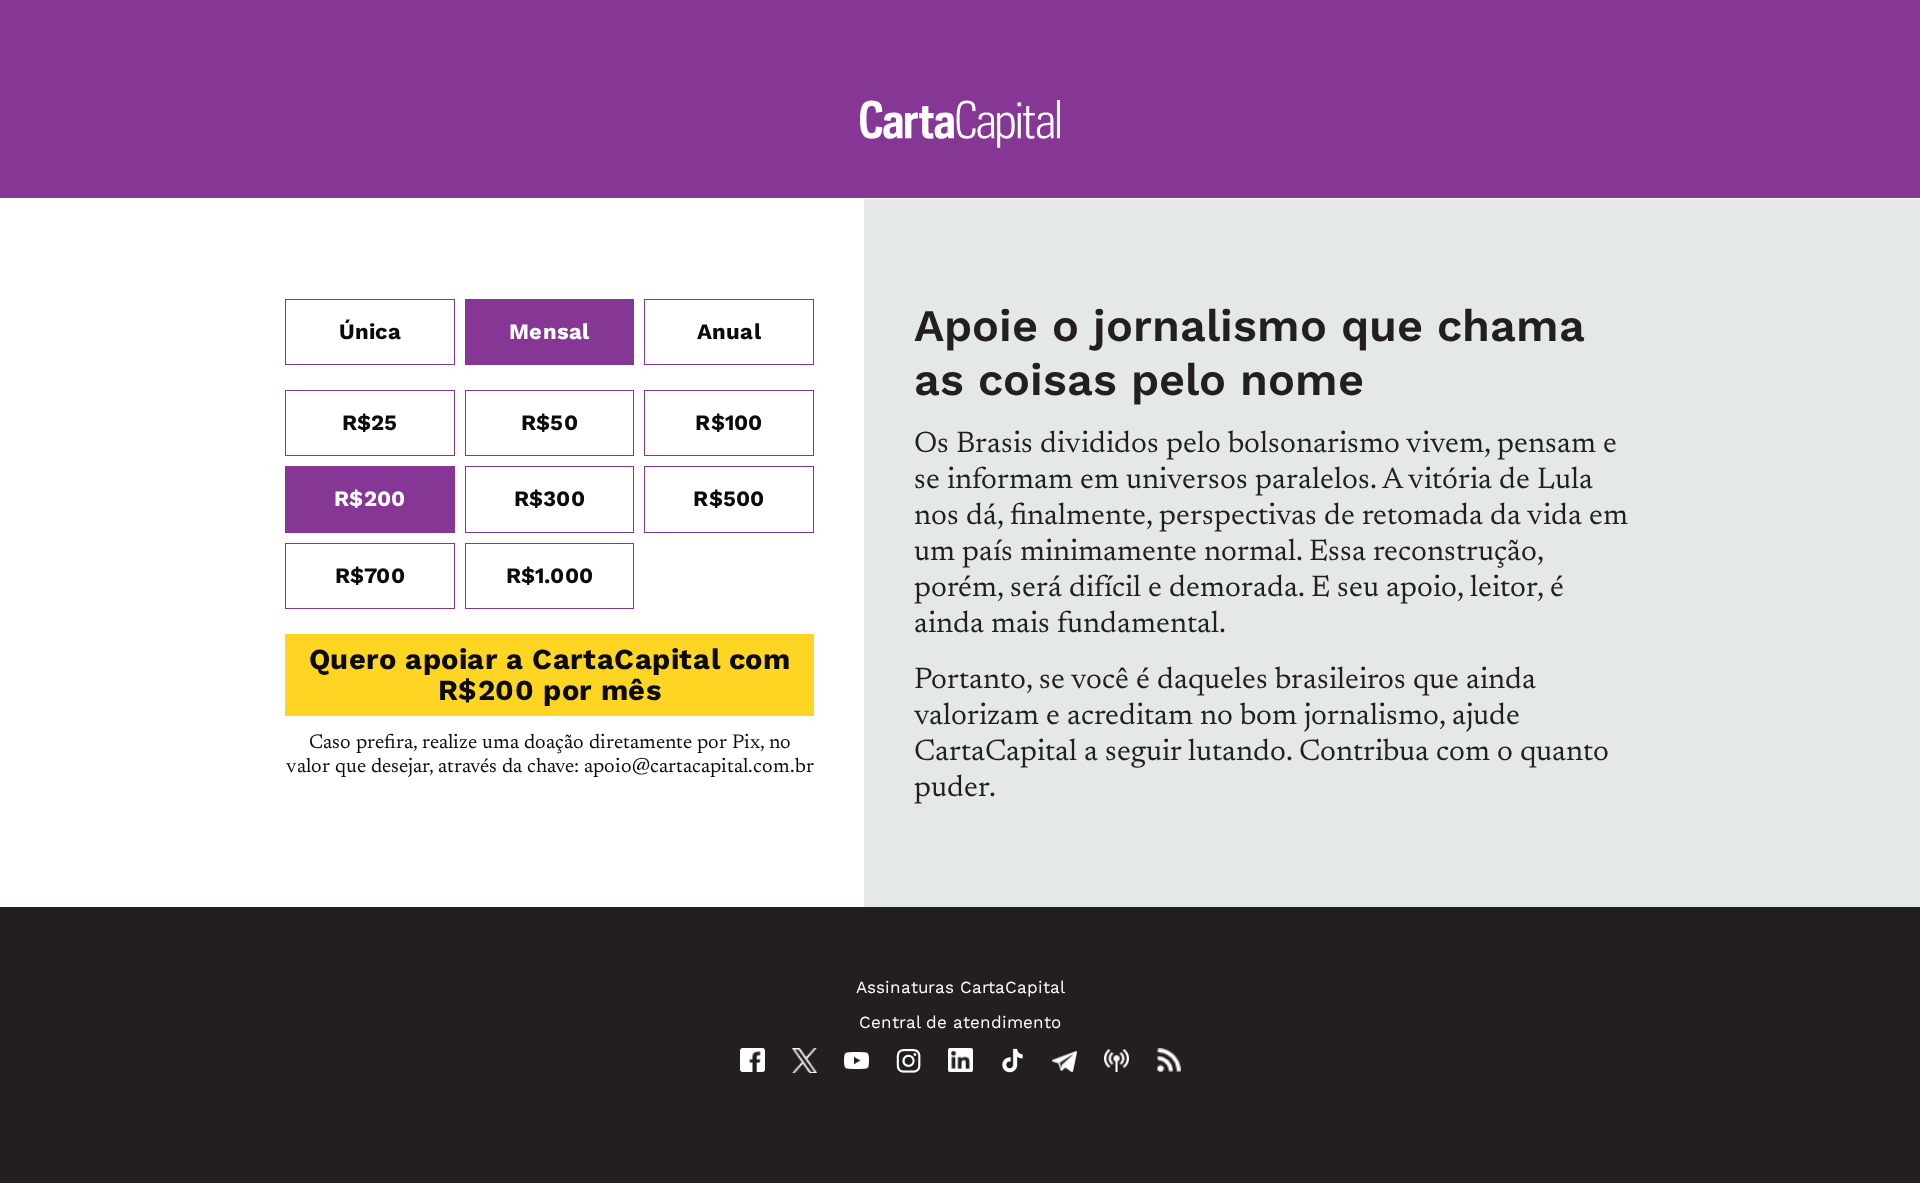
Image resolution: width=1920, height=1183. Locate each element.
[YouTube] (856, 1060)
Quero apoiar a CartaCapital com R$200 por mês (550, 674)
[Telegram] (1064, 1060)
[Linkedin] (960, 1060)
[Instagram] (908, 1060)
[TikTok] (1012, 1060)
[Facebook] (752, 1060)
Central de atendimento (960, 1022)
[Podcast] (1116, 1060)
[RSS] (1168, 1060)
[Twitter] (804, 1060)
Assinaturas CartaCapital (960, 987)
